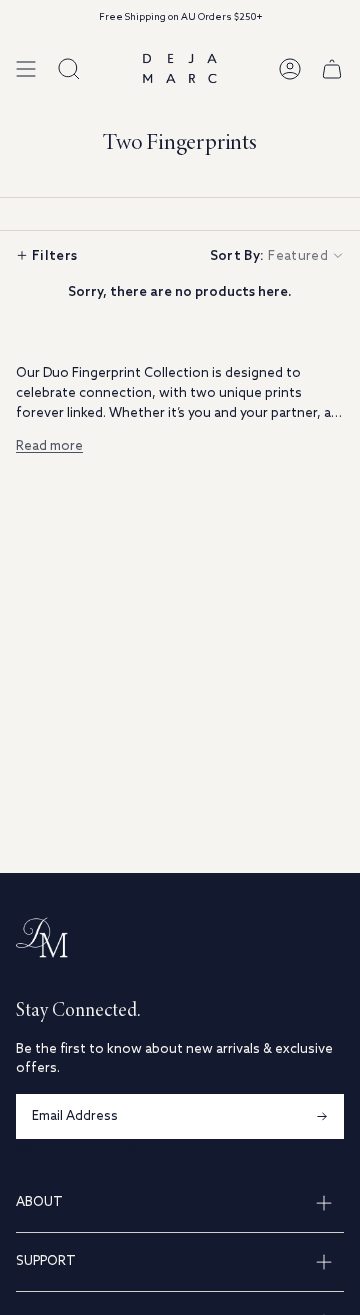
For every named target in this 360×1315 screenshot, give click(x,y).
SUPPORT (46, 1261)
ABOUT (39, 1202)
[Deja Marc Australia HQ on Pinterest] (132, 1147)
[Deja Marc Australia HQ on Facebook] (60, 1147)
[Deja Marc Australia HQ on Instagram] (24, 1147)
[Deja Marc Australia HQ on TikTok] (96, 1147)
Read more (49, 446)
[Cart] (332, 68)
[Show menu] (26, 68)
